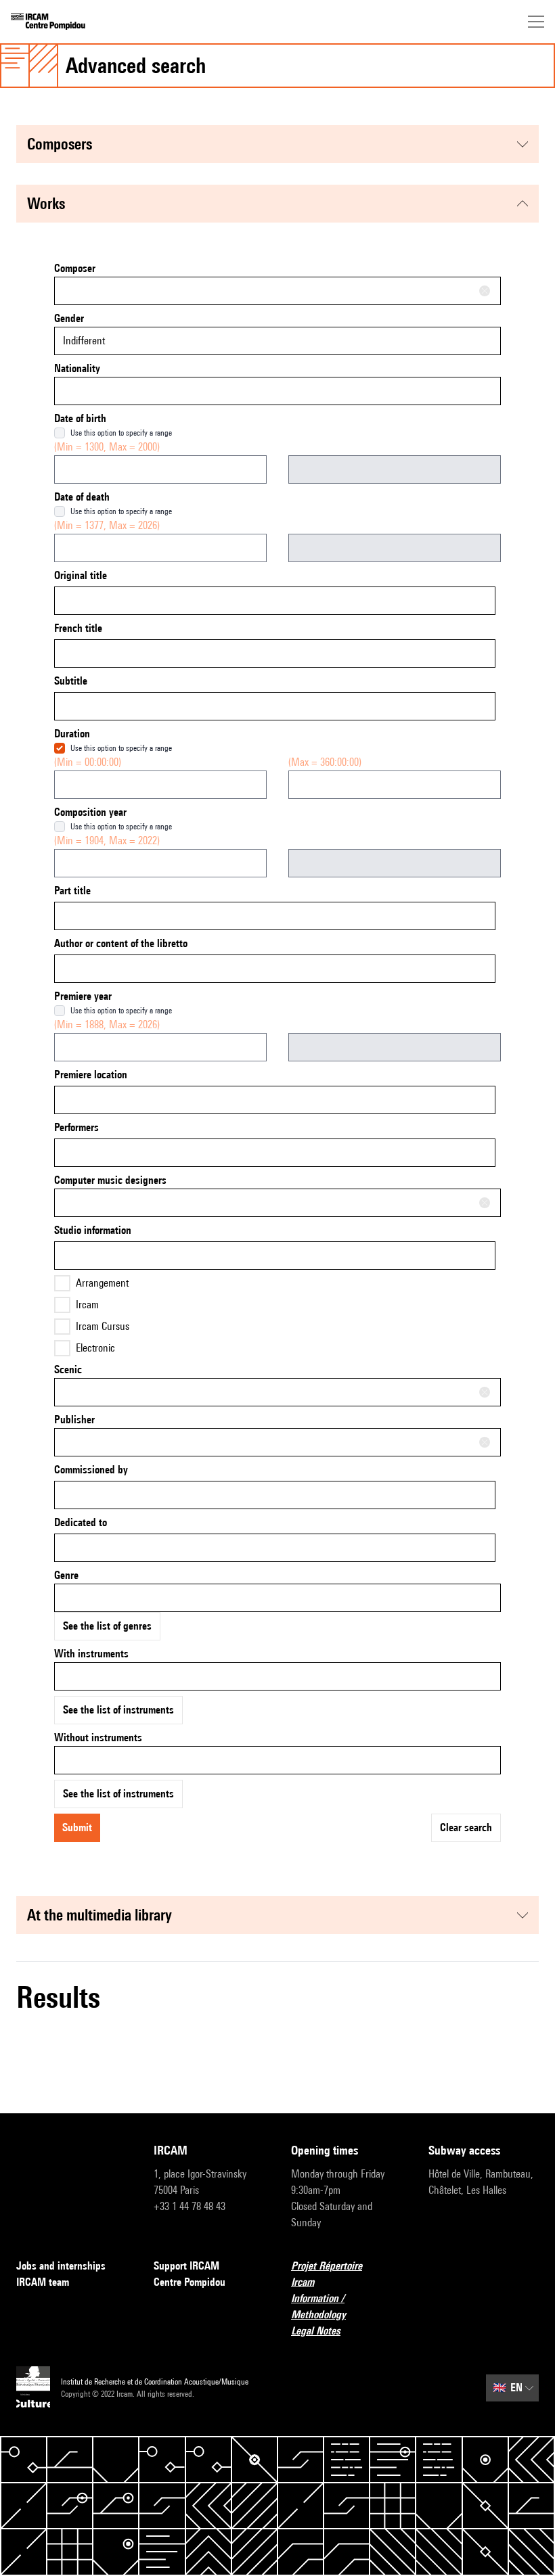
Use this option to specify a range (121, 433)
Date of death (82, 497)
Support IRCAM (186, 2266)
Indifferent (84, 341)
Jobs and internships (61, 2266)
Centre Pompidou (190, 2282)
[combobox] (277, 291)
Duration (72, 734)
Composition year (90, 812)
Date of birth (80, 418)
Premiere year (83, 996)
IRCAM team (43, 2282)
